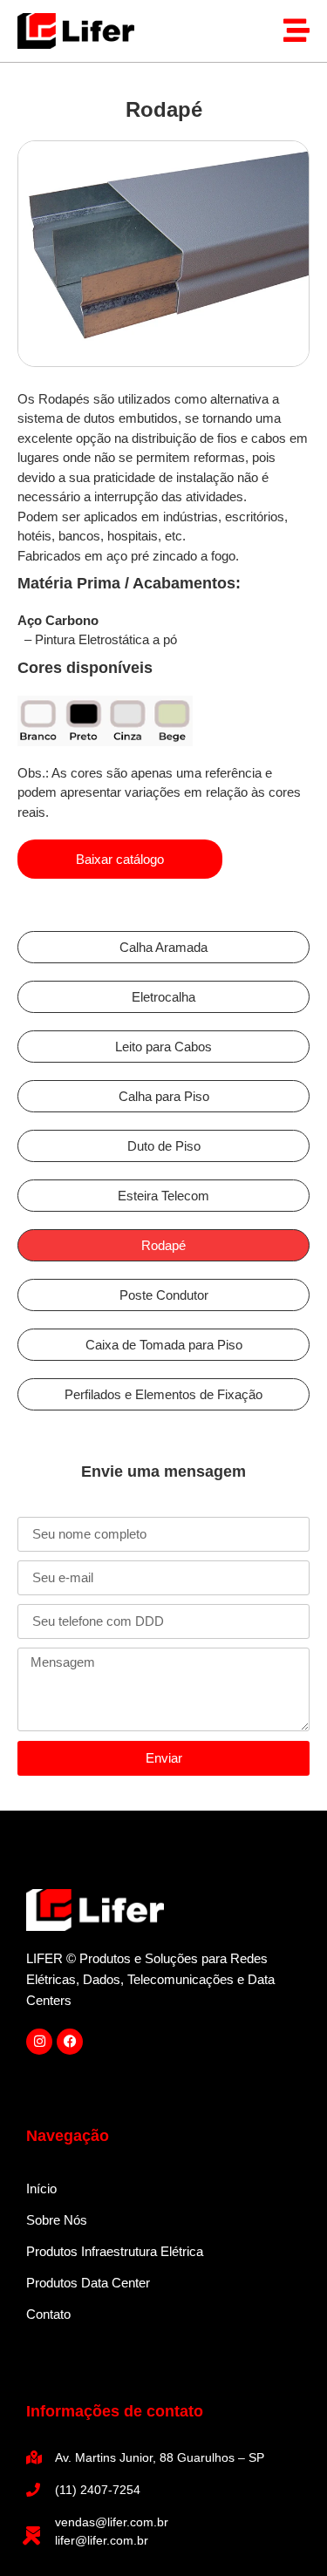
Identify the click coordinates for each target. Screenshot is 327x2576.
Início (41, 2189)
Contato (48, 2314)
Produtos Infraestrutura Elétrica (115, 2251)
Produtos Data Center (88, 2283)
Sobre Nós (57, 2220)
